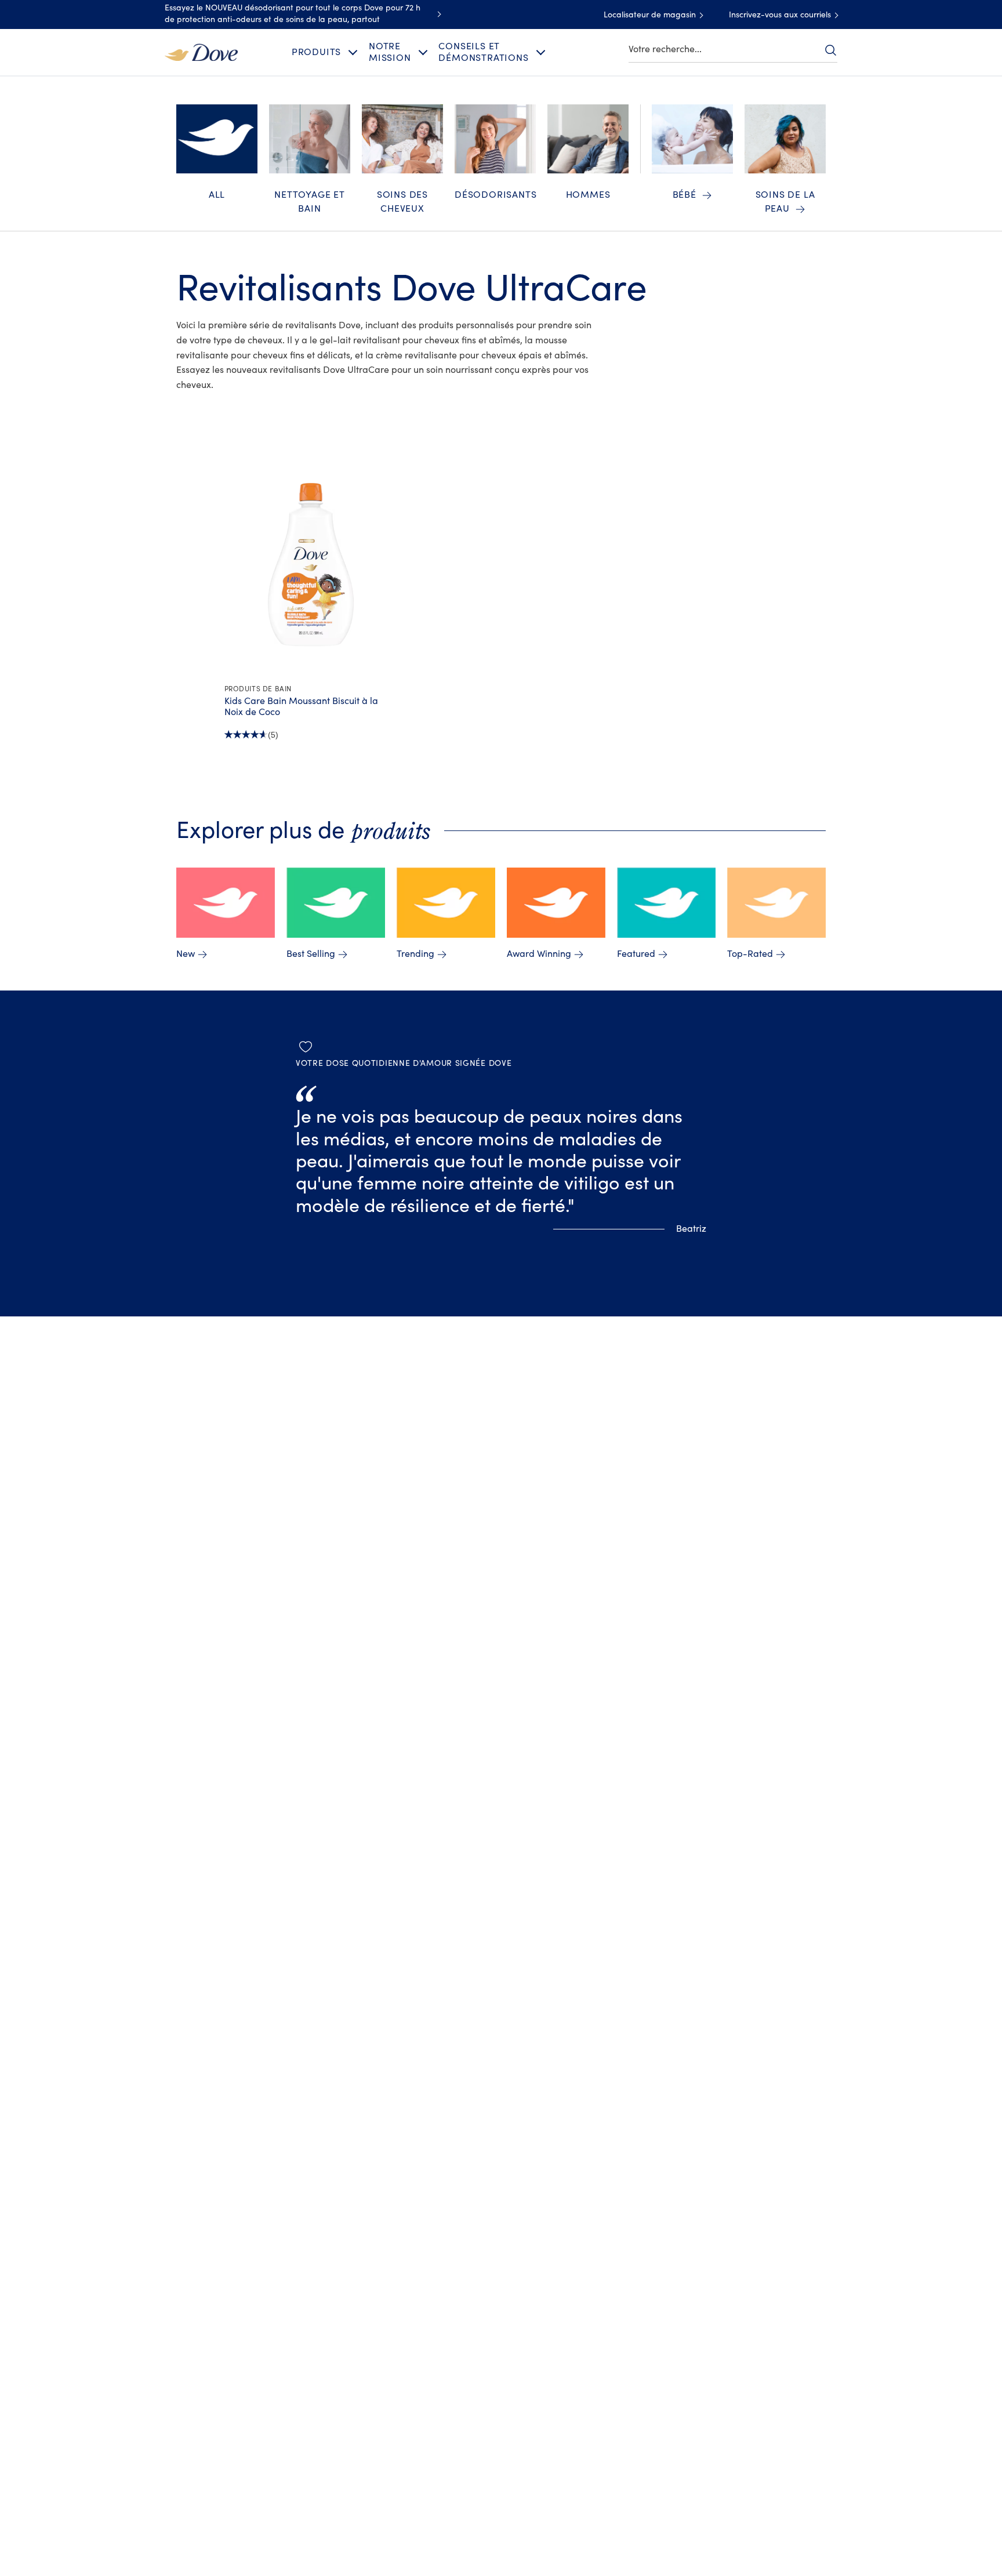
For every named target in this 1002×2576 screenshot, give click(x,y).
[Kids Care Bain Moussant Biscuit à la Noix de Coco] (311, 564)
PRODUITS (316, 52)
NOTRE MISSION (390, 52)
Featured (636, 954)
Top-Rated (750, 954)
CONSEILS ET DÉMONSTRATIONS (483, 52)
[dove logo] (201, 52)
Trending (415, 954)
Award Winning (539, 954)
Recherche (830, 50)
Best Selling (311, 954)
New (186, 954)
